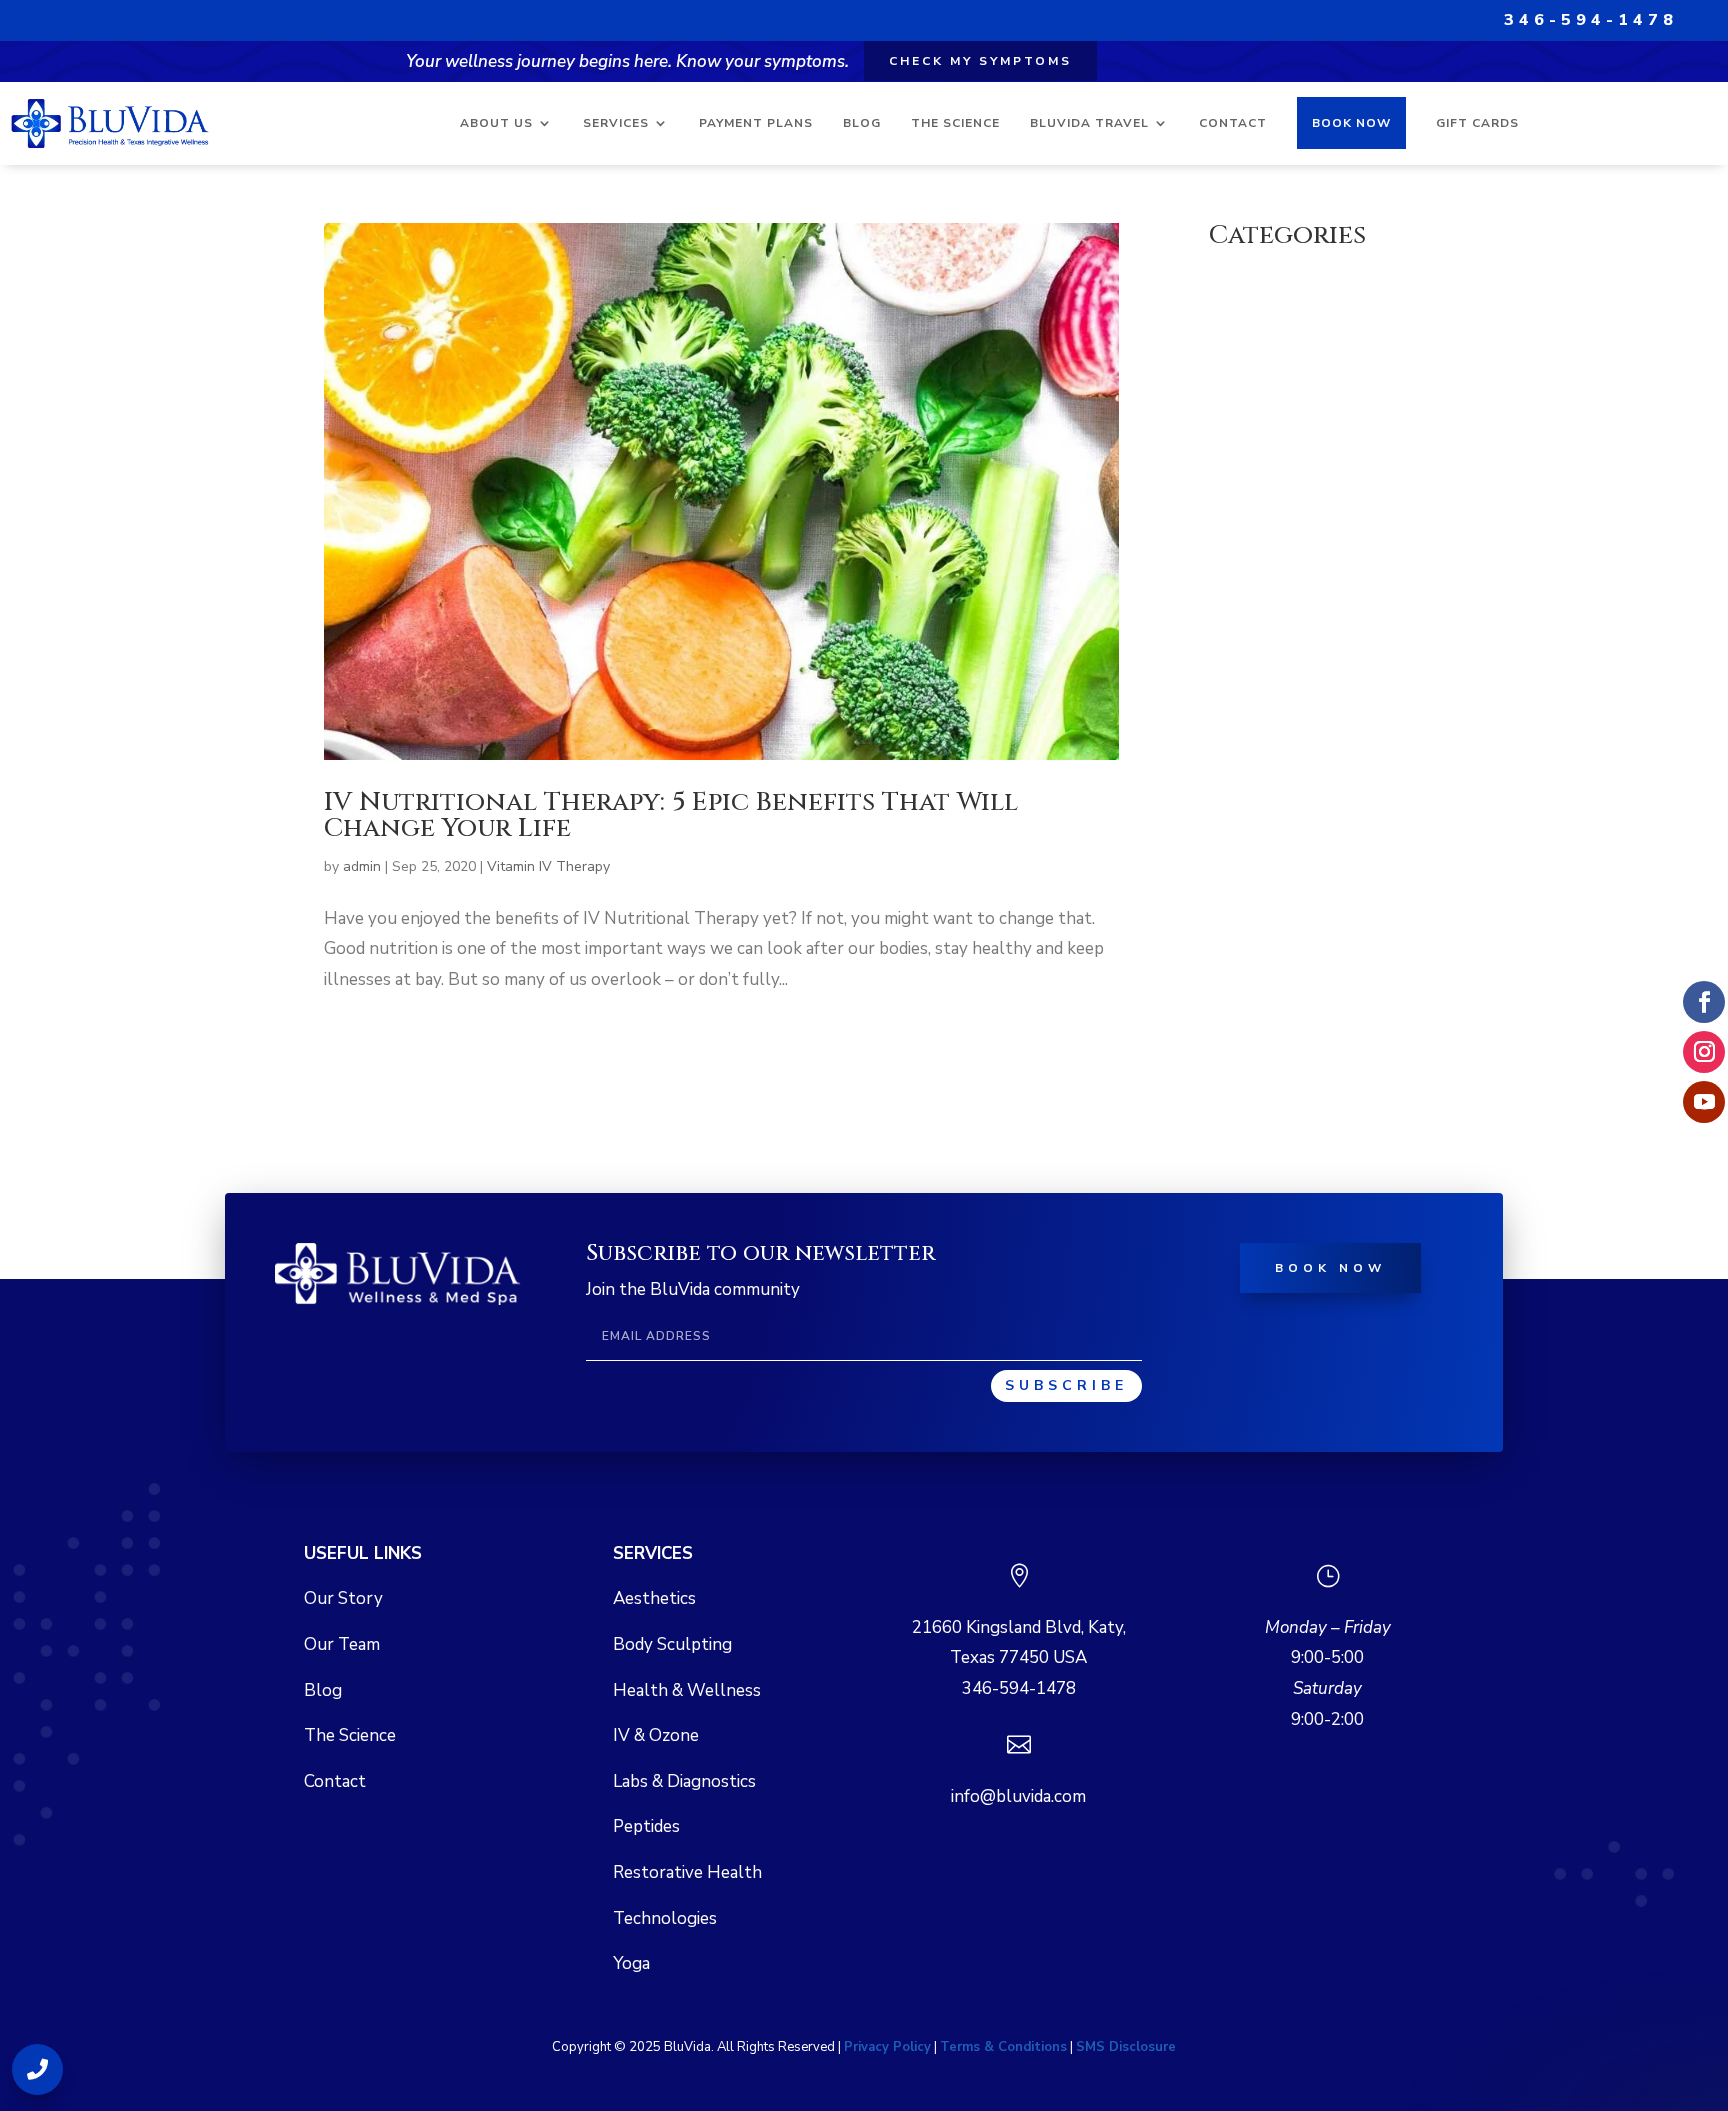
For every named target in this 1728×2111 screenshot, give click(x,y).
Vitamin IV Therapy (548, 866)
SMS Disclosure (1126, 2047)
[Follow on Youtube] (1704, 1102)
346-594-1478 (1591, 20)
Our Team (342, 1644)
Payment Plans (756, 123)
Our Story (343, 1598)
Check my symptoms (980, 61)
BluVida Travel (1089, 123)
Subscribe (1066, 1385)
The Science (955, 123)
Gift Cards (1477, 123)
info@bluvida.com (1018, 1796)
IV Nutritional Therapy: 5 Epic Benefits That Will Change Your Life (671, 815)
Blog (862, 123)
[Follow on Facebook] (1704, 1002)
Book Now (1351, 123)
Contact (1233, 123)
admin (362, 866)
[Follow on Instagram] (1704, 1052)
